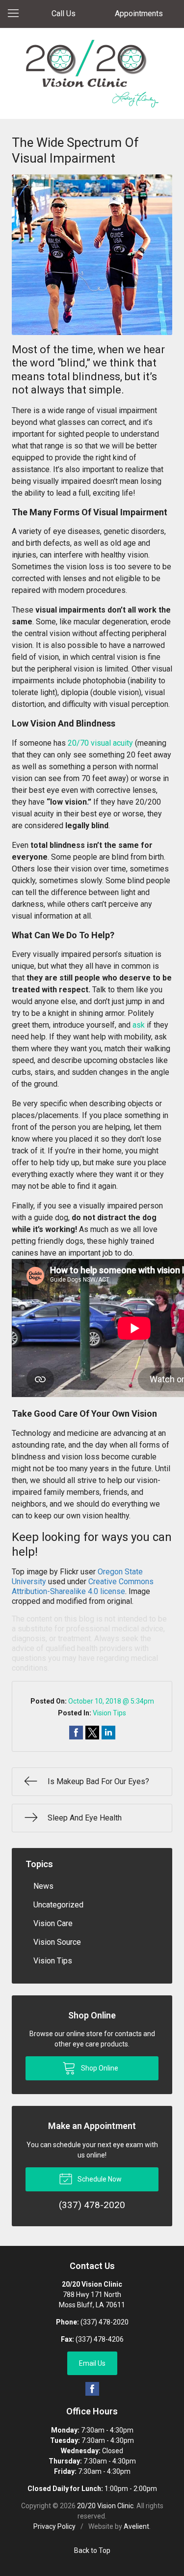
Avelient (136, 2526)
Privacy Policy (54, 2526)
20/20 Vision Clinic (105, 2506)
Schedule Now (99, 2179)
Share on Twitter (92, 1733)
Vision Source (57, 1942)
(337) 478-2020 (105, 2322)
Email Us (92, 2363)
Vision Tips (109, 1713)
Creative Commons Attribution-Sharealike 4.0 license (83, 1586)
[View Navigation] (17, 14)
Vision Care (53, 1923)
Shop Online (99, 2068)
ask (139, 1025)
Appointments (139, 14)
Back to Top (92, 2550)
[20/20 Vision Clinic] (92, 74)
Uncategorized (58, 1905)
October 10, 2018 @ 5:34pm (111, 1701)
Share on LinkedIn (108, 1733)
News (43, 1886)
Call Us (64, 14)
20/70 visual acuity (100, 743)
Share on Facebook (76, 1733)
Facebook (92, 2389)
